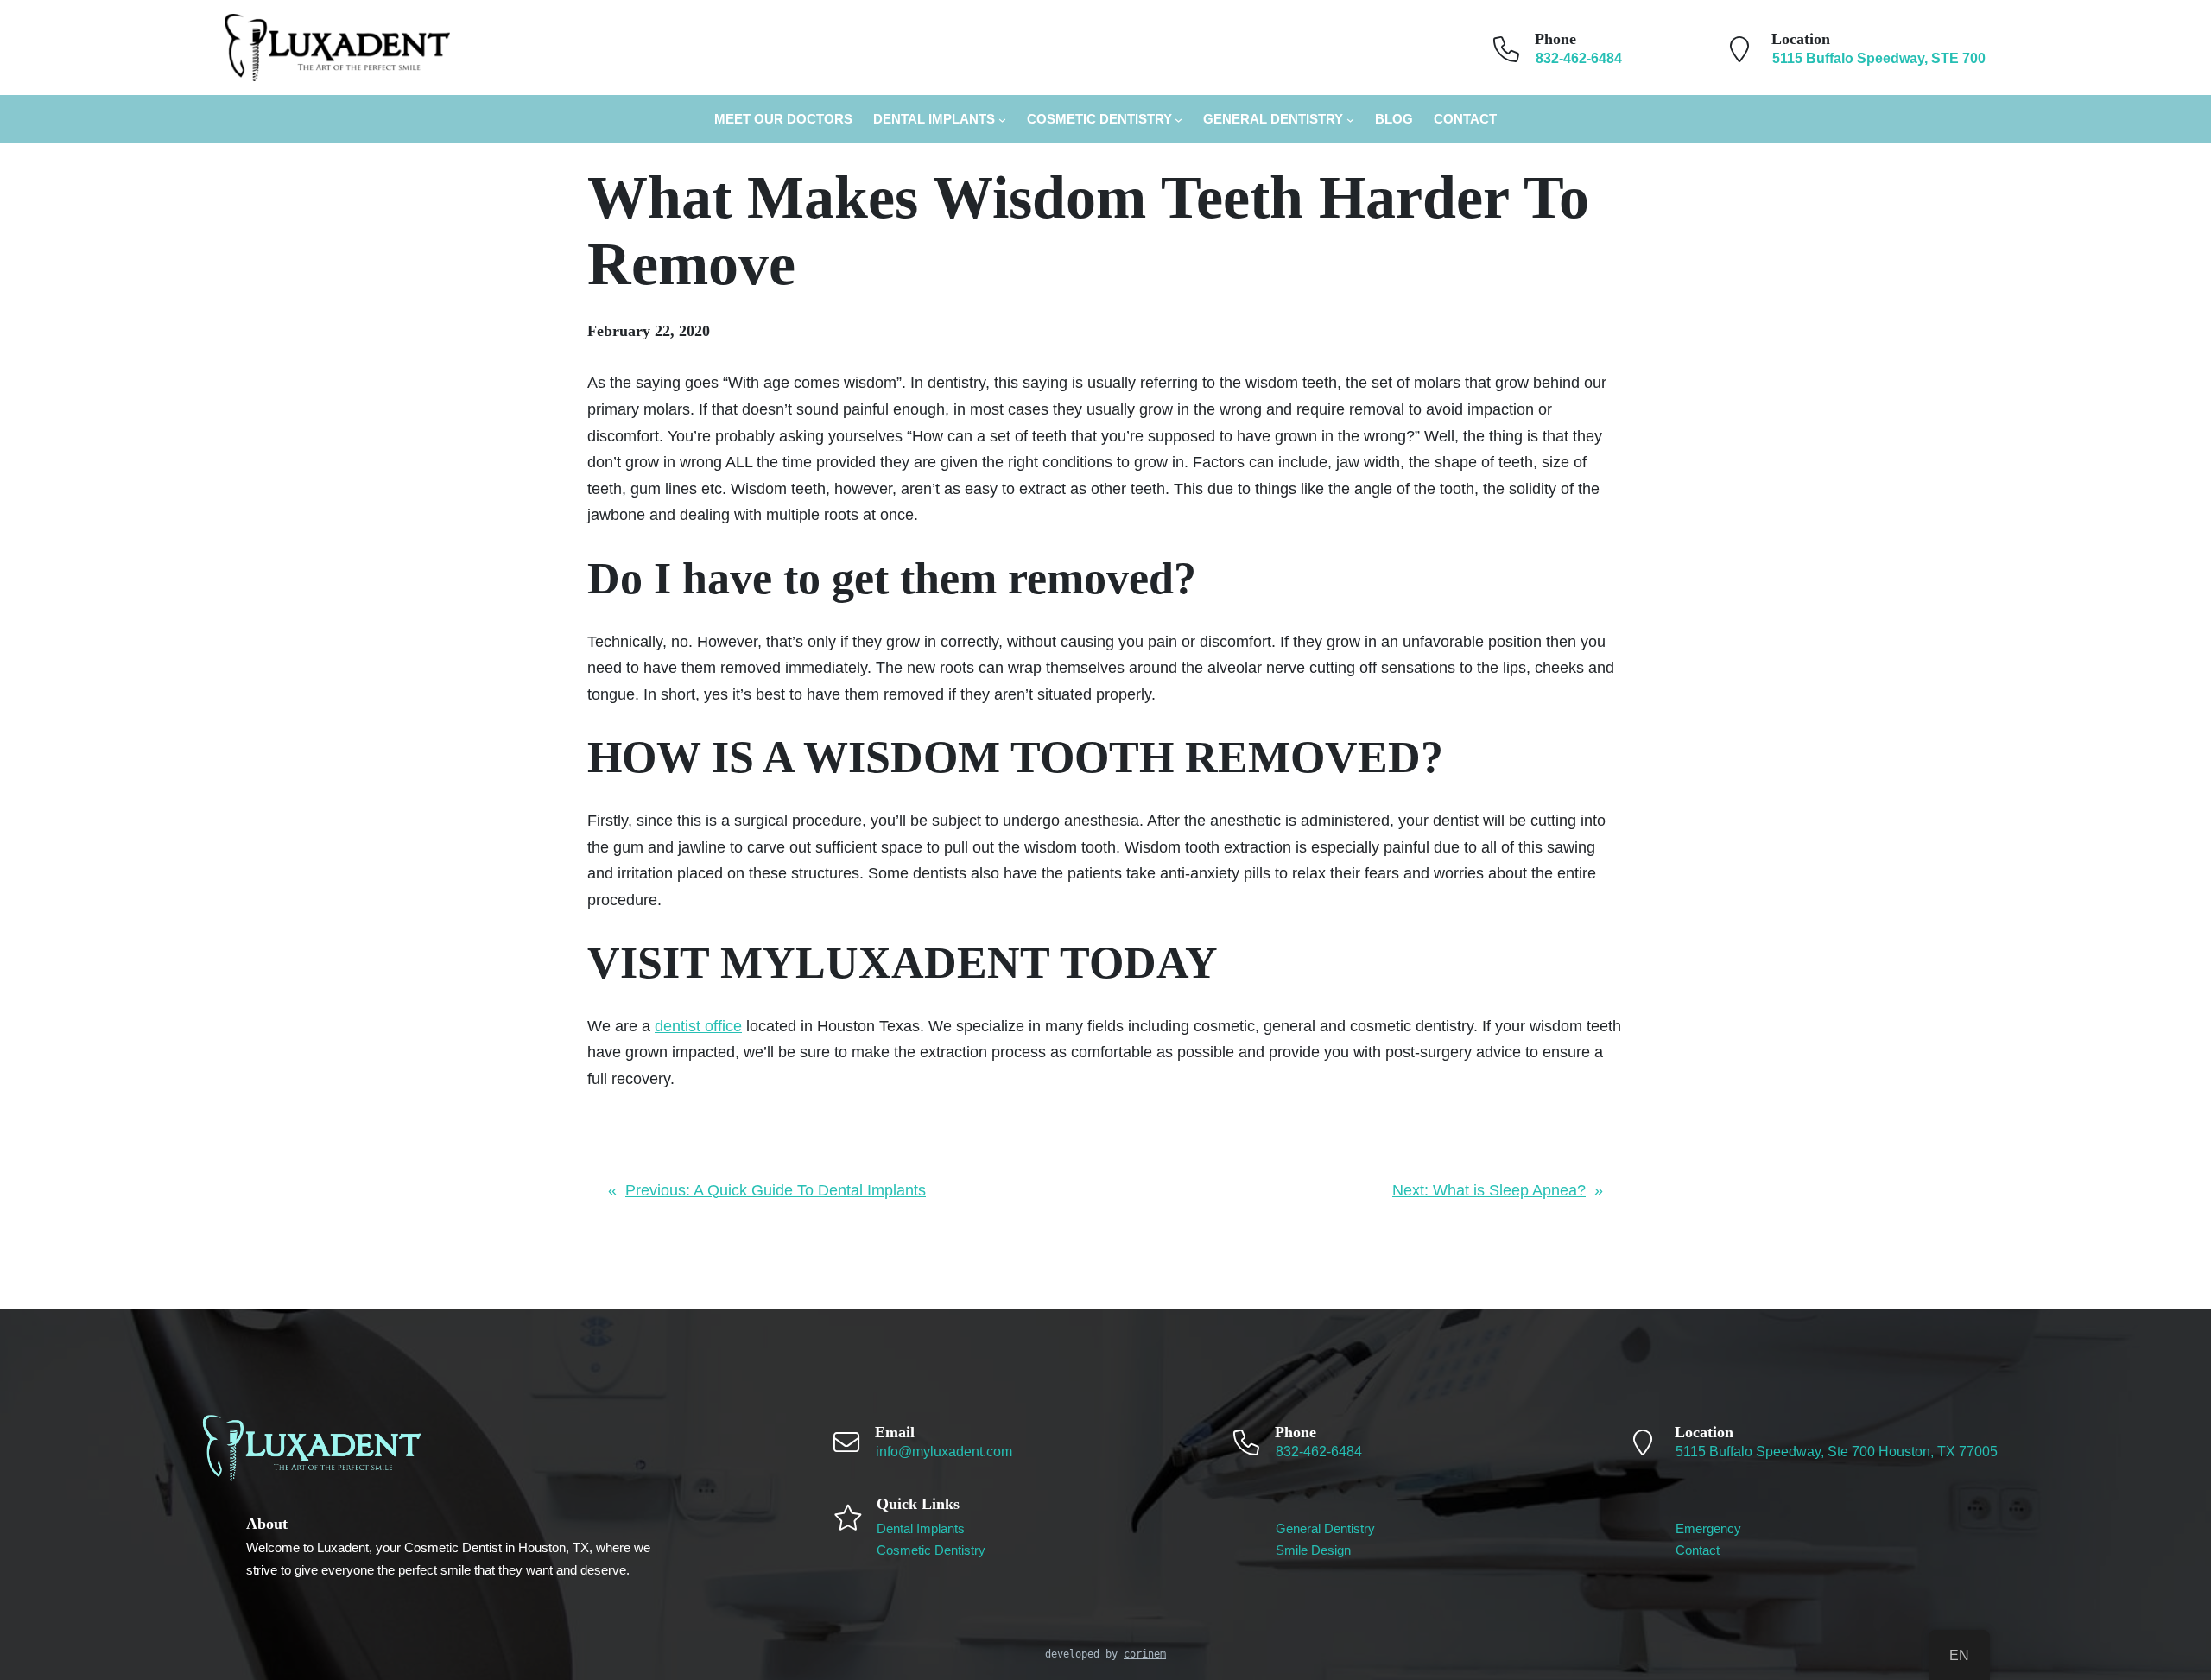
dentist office (698, 1026)
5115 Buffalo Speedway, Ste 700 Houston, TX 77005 (1837, 1452)
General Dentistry (1273, 119)
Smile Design (1313, 1550)
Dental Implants (934, 119)
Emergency (1708, 1528)
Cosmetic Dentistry (1099, 119)
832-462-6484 (1319, 1452)
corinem (1145, 1654)
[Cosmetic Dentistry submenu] (1178, 120)
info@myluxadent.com (944, 1452)
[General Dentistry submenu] (1350, 120)
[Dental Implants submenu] (1002, 120)
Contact (1698, 1550)
